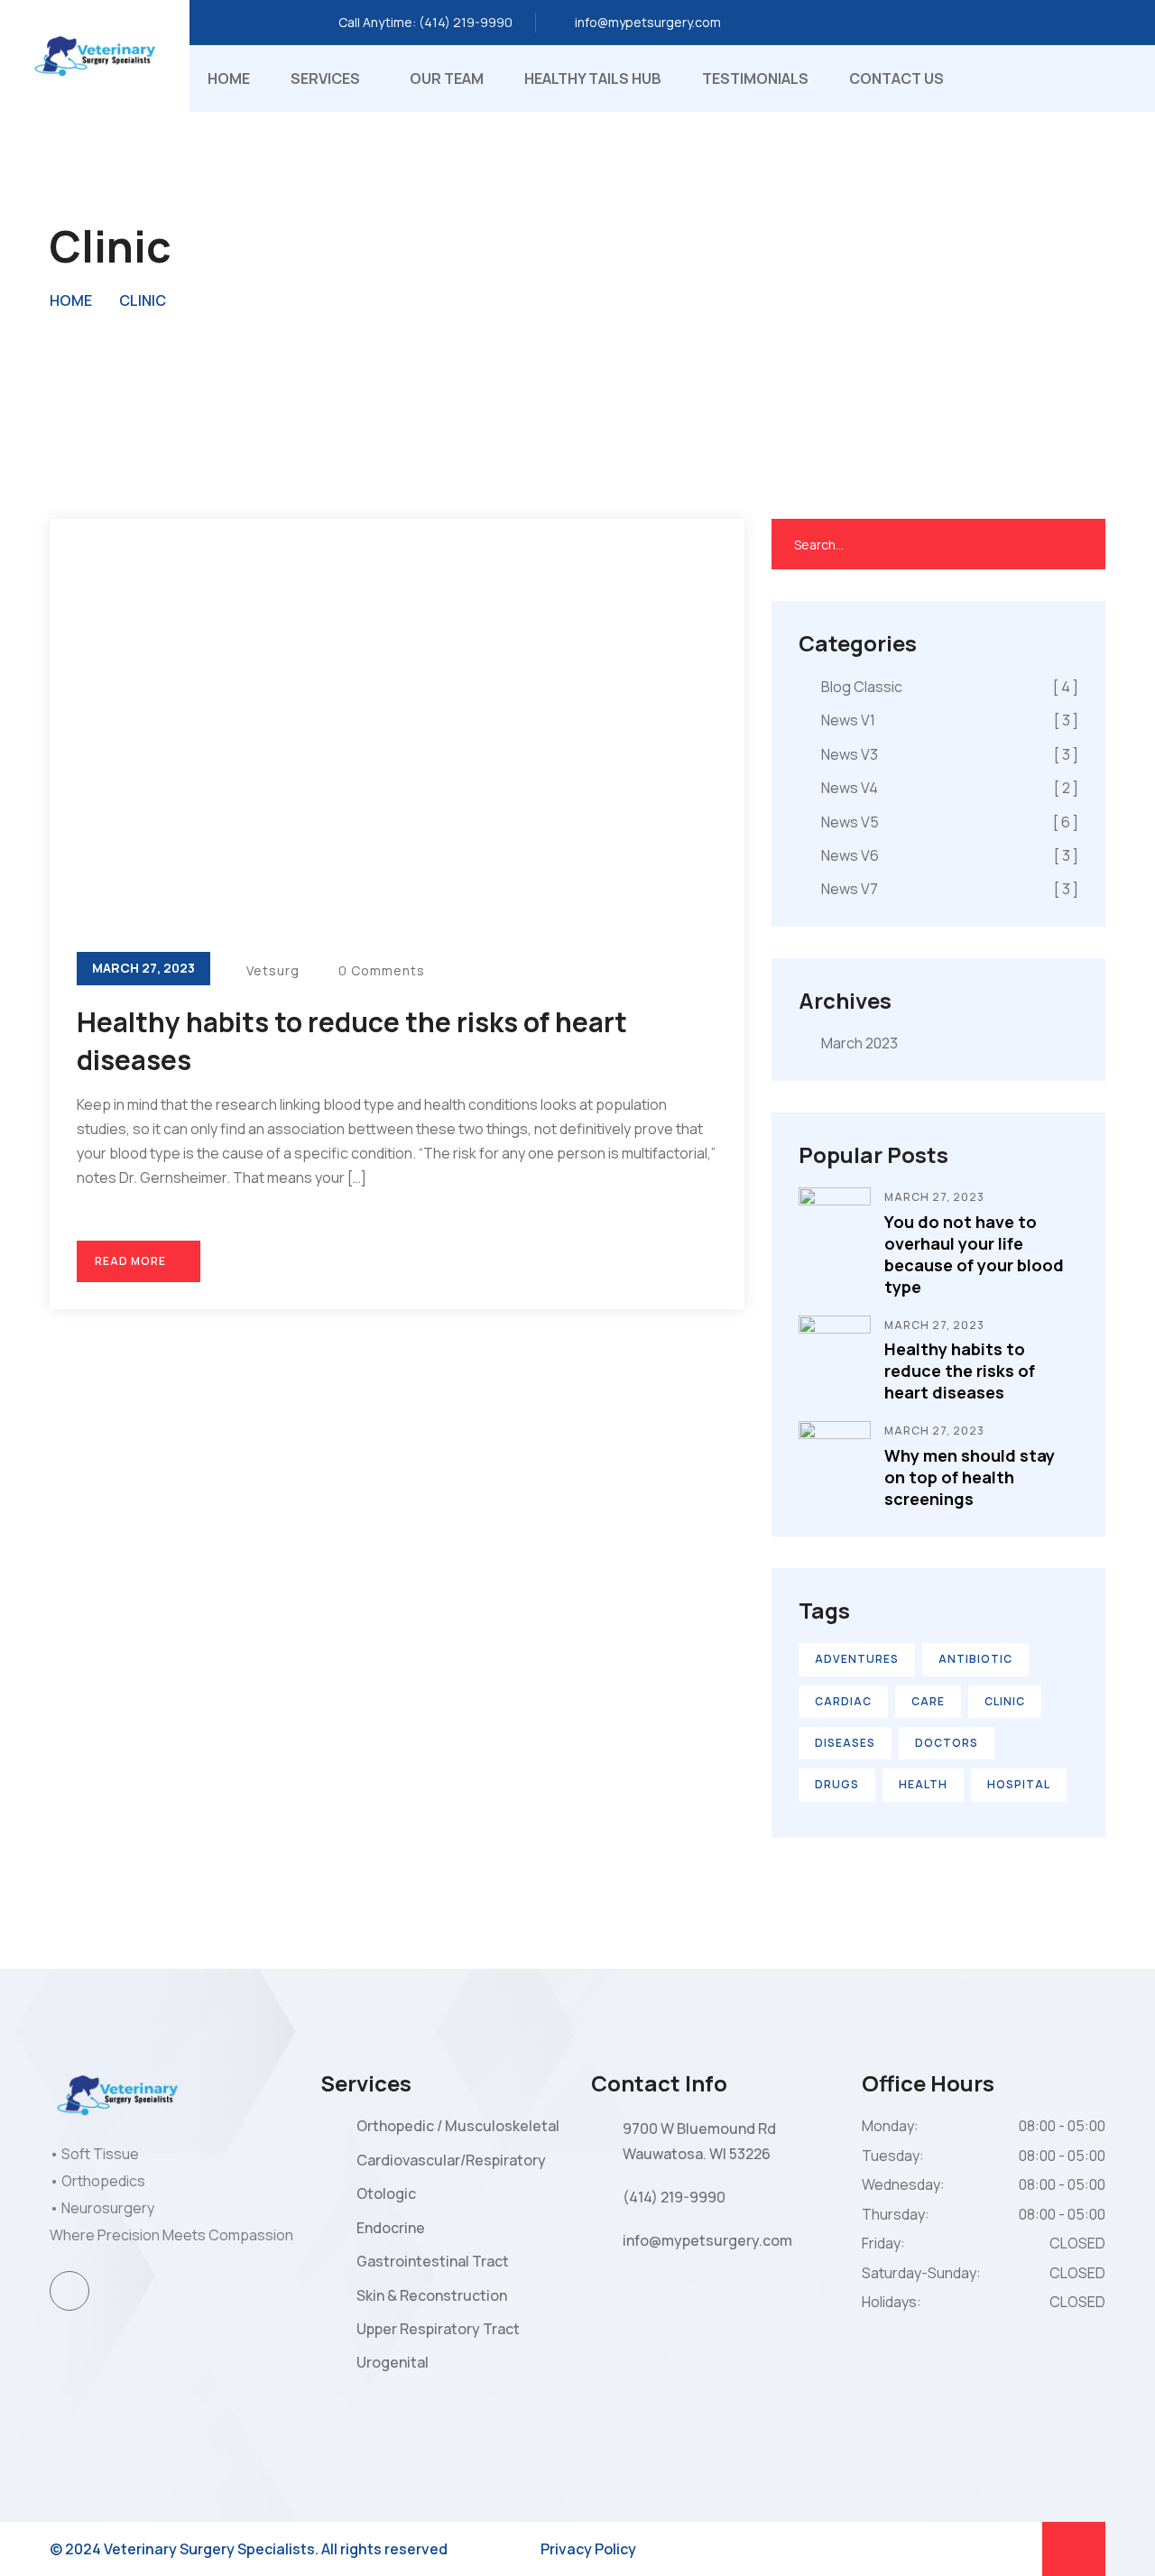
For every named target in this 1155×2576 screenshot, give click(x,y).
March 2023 (859, 1043)
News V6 (950, 855)
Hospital (1019, 1784)
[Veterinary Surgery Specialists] (95, 55)
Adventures (857, 1659)
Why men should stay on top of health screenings (970, 1477)
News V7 (950, 889)
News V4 (950, 788)
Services (325, 78)
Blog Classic (950, 687)
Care (928, 1701)
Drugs (837, 1784)
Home (229, 78)
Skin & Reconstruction (432, 2295)
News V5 (950, 822)
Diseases (845, 1743)
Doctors (947, 1743)
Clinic (143, 300)
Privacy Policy (588, 2549)
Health (923, 1784)
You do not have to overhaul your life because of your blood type (974, 1254)
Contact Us (896, 78)
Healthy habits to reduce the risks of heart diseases (960, 1371)
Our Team (447, 78)
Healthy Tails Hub (593, 78)
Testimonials (755, 78)
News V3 (950, 754)
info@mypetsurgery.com (648, 22)
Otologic (386, 2193)
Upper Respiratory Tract (438, 2329)
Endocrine (391, 2228)
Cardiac (843, 1701)
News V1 (950, 720)
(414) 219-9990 (466, 22)
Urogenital (393, 2362)
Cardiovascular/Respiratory (451, 2160)
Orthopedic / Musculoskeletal (458, 2126)
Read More (132, 1261)
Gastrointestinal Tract (433, 2261)
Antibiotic (975, 1659)
